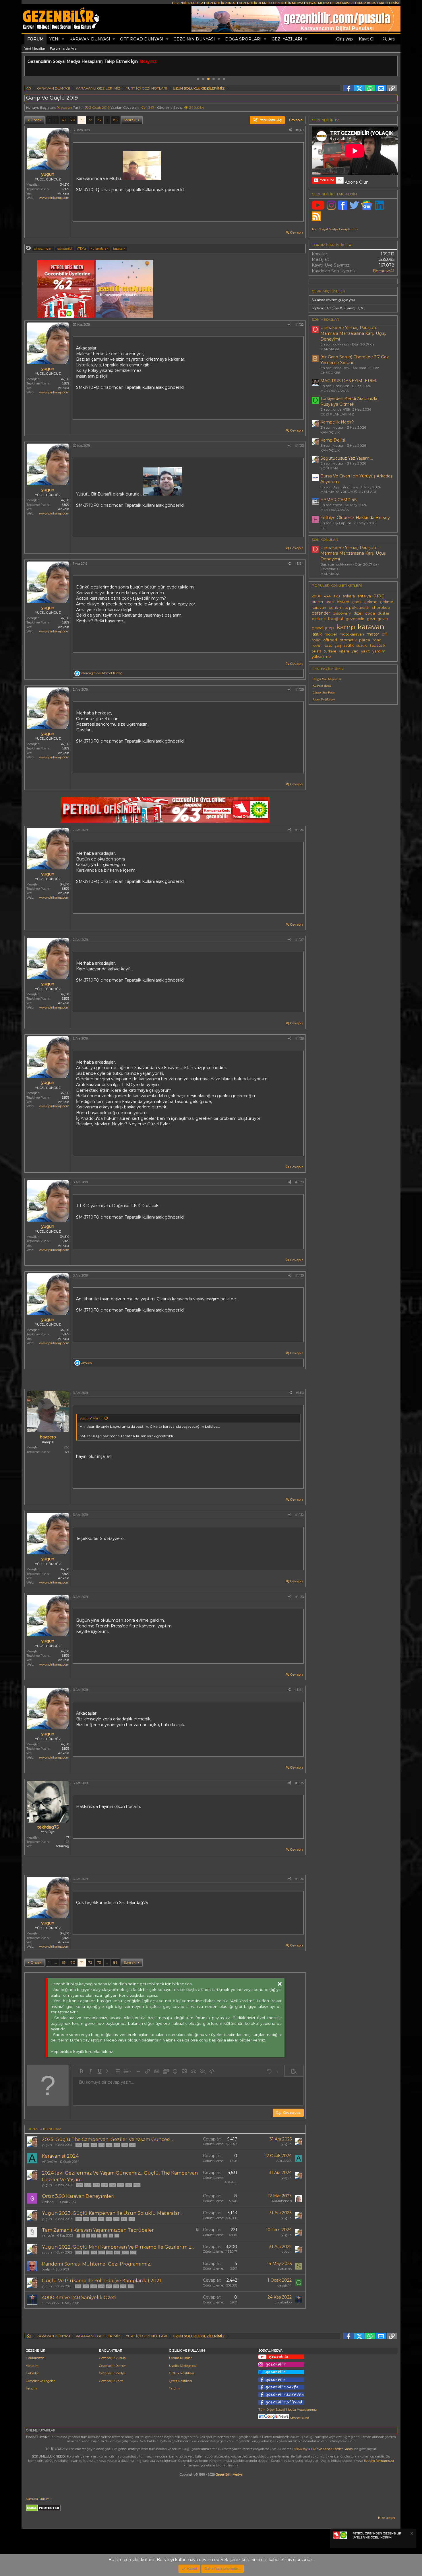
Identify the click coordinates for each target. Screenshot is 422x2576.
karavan (371, 627)
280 (104, 2185)
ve (101, 673)
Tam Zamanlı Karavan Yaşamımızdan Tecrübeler (98, 2230)
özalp (46, 2269)
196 (124, 2219)
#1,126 (299, 830)
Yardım (174, 2388)
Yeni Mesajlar (35, 48)
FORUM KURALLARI (369, 3)
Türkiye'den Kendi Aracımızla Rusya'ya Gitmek (349, 401)
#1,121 (300, 130)
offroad (330, 640)
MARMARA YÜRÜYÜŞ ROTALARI (348, 492)
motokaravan (352, 634)
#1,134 (299, 1690)
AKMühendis (282, 2201)
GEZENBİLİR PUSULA (188, 3)
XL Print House (322, 686)
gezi (371, 619)
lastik (317, 634)
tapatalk (119, 248)
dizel (358, 613)
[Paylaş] (290, 130)
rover (317, 645)
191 (86, 2219)
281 (113, 2185)
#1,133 (299, 1597)
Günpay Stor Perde (324, 692)
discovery (342, 613)
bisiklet (343, 602)
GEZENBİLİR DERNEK (255, 3)
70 (73, 120)
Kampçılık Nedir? (337, 422)
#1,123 (299, 446)
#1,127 (299, 940)
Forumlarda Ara (63, 48)
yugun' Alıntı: (91, 1418)
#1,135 (299, 1783)
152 (123, 2286)
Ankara (64, 193)
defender (321, 613)
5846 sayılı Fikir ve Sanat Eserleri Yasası (324, 2449)
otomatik (348, 640)
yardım (379, 651)
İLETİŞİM (393, 3)
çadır (357, 602)
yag (355, 651)
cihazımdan (43, 248)
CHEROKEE (330, 373)
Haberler (32, 2373)
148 (94, 2286)
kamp (346, 627)
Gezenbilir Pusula (112, 2358)
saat (328, 645)
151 (116, 2286)
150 (109, 2286)
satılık (349, 645)
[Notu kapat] (411, 2534)
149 (101, 2286)
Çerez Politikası (181, 2381)
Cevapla (297, 232)
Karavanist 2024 (60, 2156)
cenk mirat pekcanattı (349, 608)
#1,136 (299, 1879)
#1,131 (300, 1393)
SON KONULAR (325, 540)
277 (80, 2185)
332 (79, 2145)
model (331, 634)
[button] (63, 39)
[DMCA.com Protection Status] (43, 2510)
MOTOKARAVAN (335, 391)
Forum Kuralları (181, 2358)
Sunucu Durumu (39, 2499)
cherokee (381, 608)
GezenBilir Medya (229, 2474)
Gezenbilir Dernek (113, 2366)
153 (131, 2286)
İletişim (31, 2388)
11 (99, 2236)
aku (337, 596)
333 (86, 2145)
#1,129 (299, 1182)
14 (117, 2236)
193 (101, 2219)
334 (94, 2145)
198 (109, 2252)
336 (109, 2145)
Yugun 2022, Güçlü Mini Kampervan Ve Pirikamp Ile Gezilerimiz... (118, 2247)
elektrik (319, 619)
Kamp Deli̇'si (333, 440)
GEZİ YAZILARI (287, 39)
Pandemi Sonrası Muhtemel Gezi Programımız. (96, 2264)
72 (90, 120)
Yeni (54, 39)
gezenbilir (355, 619)
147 (86, 2286)
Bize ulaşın (387, 2518)
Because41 (384, 271)
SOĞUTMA (329, 468)
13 (111, 2236)
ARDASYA (50, 2162)
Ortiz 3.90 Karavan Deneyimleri (78, 2196)
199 (117, 2252)
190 (79, 2219)
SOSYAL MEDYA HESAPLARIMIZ (329, 3)
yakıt (365, 651)
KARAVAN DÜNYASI (90, 39)
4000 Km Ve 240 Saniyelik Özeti (79, 2298)
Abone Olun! (299, 2418)
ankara (349, 596)
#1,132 (299, 1515)
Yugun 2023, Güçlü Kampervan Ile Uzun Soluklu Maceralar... (112, 2213)
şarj (338, 645)
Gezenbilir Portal (112, 2381)
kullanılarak (99, 248)
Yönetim (32, 2366)
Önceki (36, 120)
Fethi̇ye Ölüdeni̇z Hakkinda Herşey (355, 518)
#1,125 (299, 689)
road (377, 640)
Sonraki (130, 120)
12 (105, 2236)
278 (88, 2185)
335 (101, 2145)
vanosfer (48, 2235)
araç (379, 596)
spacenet (285, 2268)
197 (132, 2219)
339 (132, 2145)
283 (129, 2185)
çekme (371, 602)
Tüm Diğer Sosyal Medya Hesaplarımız (288, 2410)
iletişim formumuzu (379, 2461)
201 (133, 2252)
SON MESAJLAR (326, 319)
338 (125, 2145)
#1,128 (299, 1038)
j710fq (82, 248)
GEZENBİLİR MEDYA (288, 3)
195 (116, 2219)
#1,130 (299, 1275)
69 (64, 120)
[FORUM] (29, 89)
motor (373, 634)
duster (384, 613)
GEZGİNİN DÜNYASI (194, 39)
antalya (364, 596)
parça (365, 640)
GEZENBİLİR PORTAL (221, 3)
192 (94, 2219)
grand (317, 628)
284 (137, 2185)
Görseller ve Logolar (40, 2381)
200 (125, 2252)
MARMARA (330, 349)
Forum (35, 39)
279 (96, 2185)
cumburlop (50, 2303)
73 (99, 120)
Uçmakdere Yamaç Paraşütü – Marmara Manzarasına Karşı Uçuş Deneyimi (353, 333)
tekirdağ (63, 1846)
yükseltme (321, 657)
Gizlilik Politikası (182, 2373)
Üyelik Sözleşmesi (183, 2366)
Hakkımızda (35, 2358)
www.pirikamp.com (54, 198)
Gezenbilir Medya (112, 2373)
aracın (317, 602)
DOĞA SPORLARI (243, 39)
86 (115, 120)
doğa (370, 613)
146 (78, 2286)
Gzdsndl (48, 2202)
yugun (66, 107)
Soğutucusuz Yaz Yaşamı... (347, 458)
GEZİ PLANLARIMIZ (337, 414)
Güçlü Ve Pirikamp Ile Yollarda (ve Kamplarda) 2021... (103, 2281)
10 (94, 2236)
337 (117, 2145)
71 (82, 120)
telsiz (316, 651)
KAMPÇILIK (330, 432)
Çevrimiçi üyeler (329, 291)
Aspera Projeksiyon (324, 699)
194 (109, 2219)
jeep (330, 628)
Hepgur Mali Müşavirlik (327, 679)
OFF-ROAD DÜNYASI (142, 39)
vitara (344, 651)
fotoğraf (336, 619)
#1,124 (299, 564)
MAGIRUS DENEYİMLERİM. (349, 381)
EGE (324, 528)
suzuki (362, 645)
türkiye (330, 651)
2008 (317, 596)
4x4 (327, 596)
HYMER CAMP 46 (338, 500)
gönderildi (65, 248)
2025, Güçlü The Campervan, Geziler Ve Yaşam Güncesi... (108, 2139)
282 (121, 2185)
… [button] (56, 120)
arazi (330, 602)
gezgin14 (285, 2285)
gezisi (383, 619)
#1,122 (299, 325)
